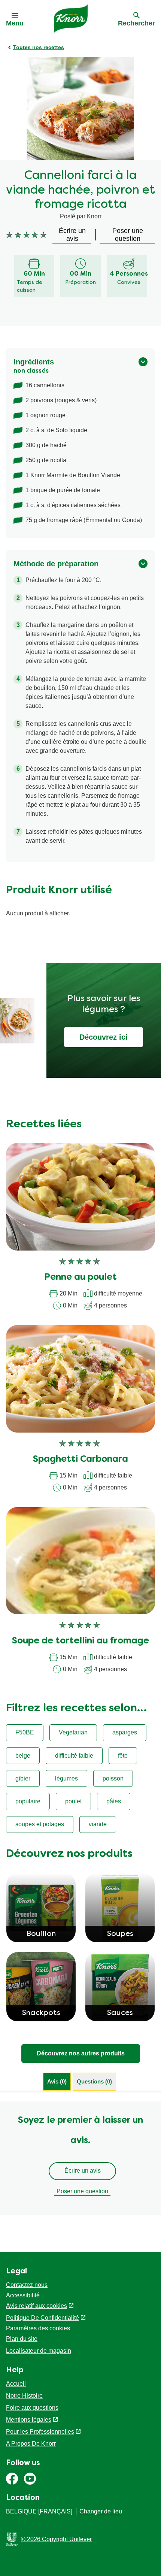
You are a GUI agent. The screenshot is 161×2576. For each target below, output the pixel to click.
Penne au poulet (80, 1278)
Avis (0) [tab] (57, 2081)
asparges (125, 1732)
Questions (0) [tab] (94, 2081)
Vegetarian (73, 1732)
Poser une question (82, 2191)
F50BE (25, 1732)
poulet (73, 1801)
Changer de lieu (101, 2511)
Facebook (12, 2479)
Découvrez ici (104, 1037)
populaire (28, 1801)
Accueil (16, 2384)
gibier (23, 1778)
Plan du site (22, 2339)
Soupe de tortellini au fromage (80, 1641)
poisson (113, 1778)
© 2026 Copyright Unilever (56, 2539)
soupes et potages (40, 1824)
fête (123, 1756)
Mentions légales (29, 2420)
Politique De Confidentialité (42, 2318)
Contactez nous (27, 2285)
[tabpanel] (80, 2158)
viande (98, 1824)
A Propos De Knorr (31, 2444)
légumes (66, 1778)
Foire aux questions (32, 2408)
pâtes (114, 1801)
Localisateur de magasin (39, 2351)
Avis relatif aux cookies (37, 2306)
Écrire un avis (83, 2171)
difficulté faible (74, 1756)
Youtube (30, 2479)
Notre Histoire (24, 2396)
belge (23, 1756)
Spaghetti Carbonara (80, 1460)
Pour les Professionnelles (40, 2432)
